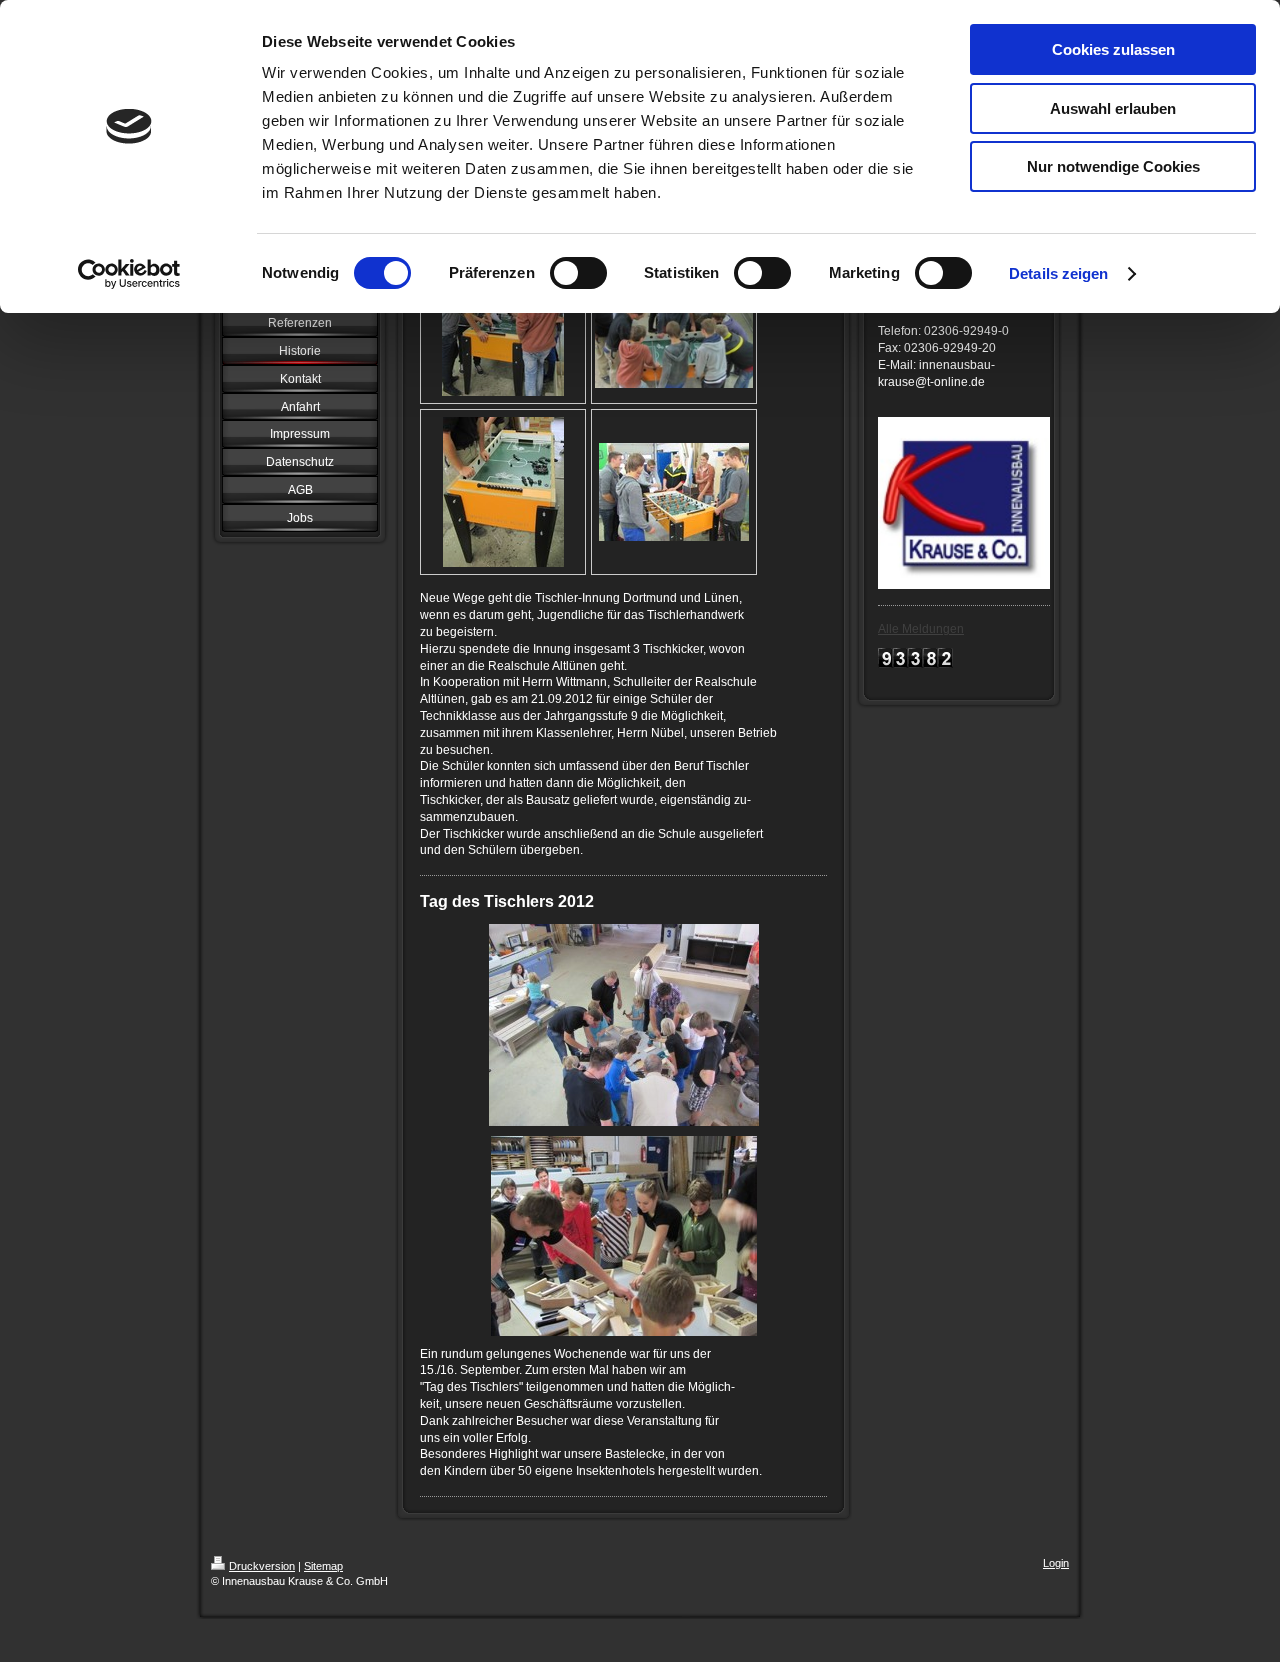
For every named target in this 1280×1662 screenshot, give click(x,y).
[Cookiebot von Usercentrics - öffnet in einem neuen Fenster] (129, 274)
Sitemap (323, 1566)
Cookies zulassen (1113, 49)
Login (1056, 1563)
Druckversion (262, 1566)
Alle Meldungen (921, 629)
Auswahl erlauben (1113, 108)
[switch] (578, 273)
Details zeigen (1058, 273)
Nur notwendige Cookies (1113, 166)
